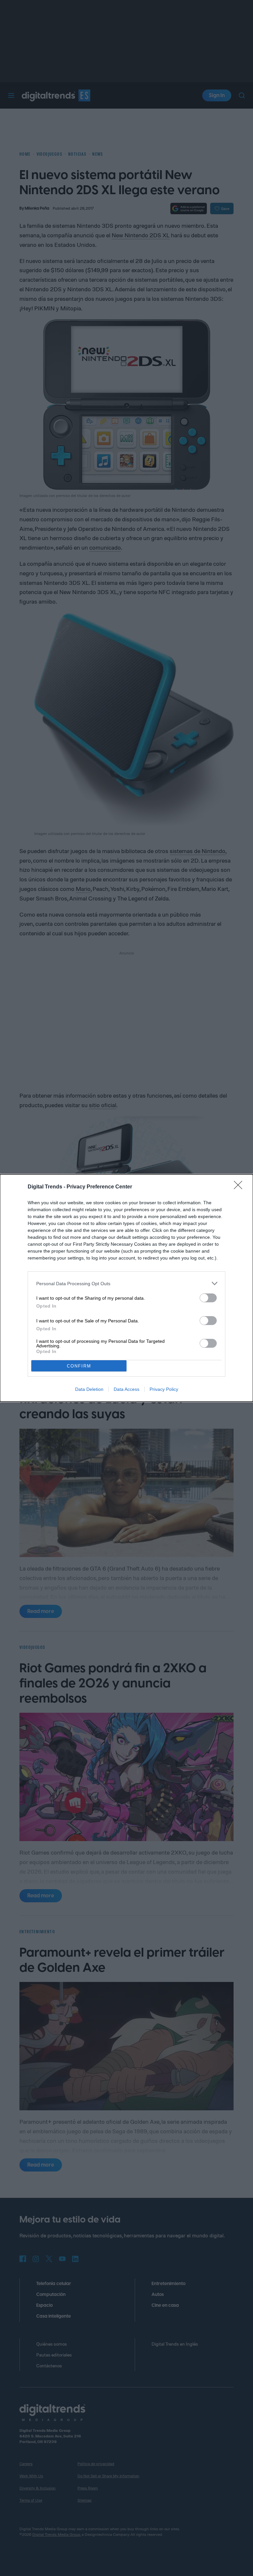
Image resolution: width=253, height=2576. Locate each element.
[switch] (208, 1298)
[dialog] (126, 1288)
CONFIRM (79, 1366)
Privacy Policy (164, 1389)
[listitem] (126, 1283)
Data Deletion (89, 1389)
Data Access (126, 1389)
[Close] (240, 1187)
